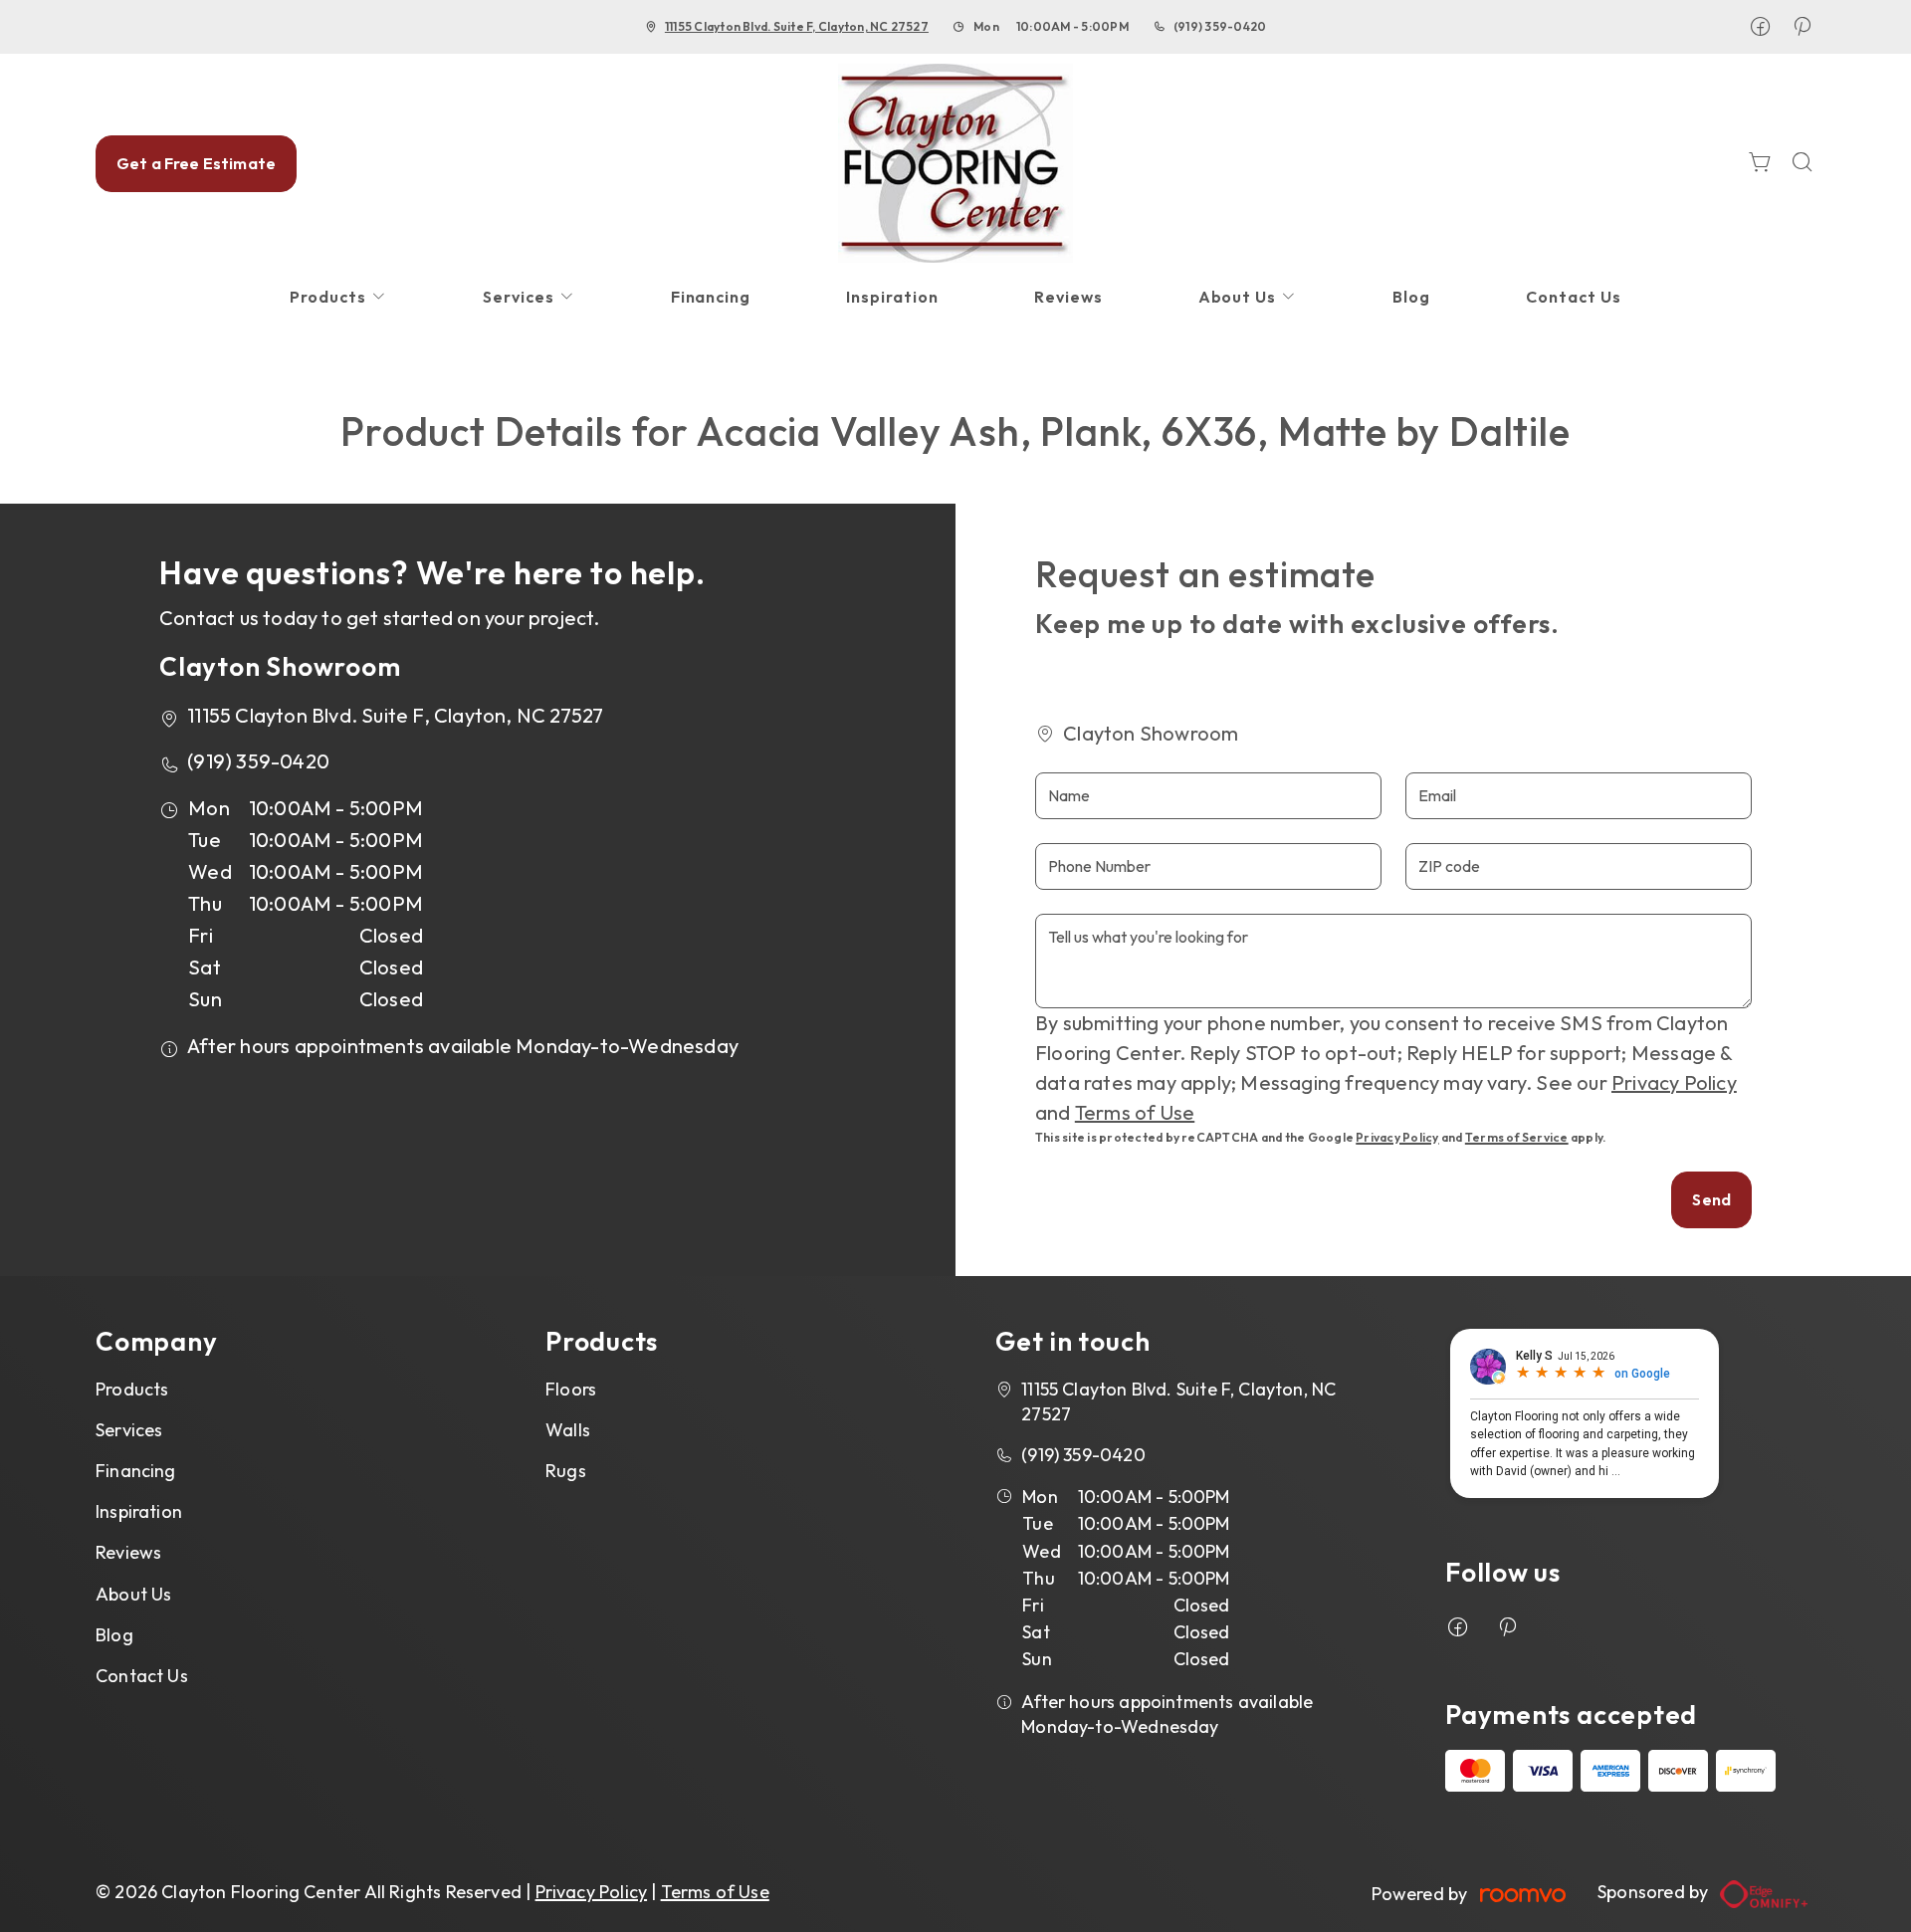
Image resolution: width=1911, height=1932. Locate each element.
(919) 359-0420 (1220, 26)
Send (1711, 1199)
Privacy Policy (1674, 1082)
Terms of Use (1135, 1112)
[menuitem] (338, 297)
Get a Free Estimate (196, 163)
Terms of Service (1517, 1137)
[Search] (1803, 164)
